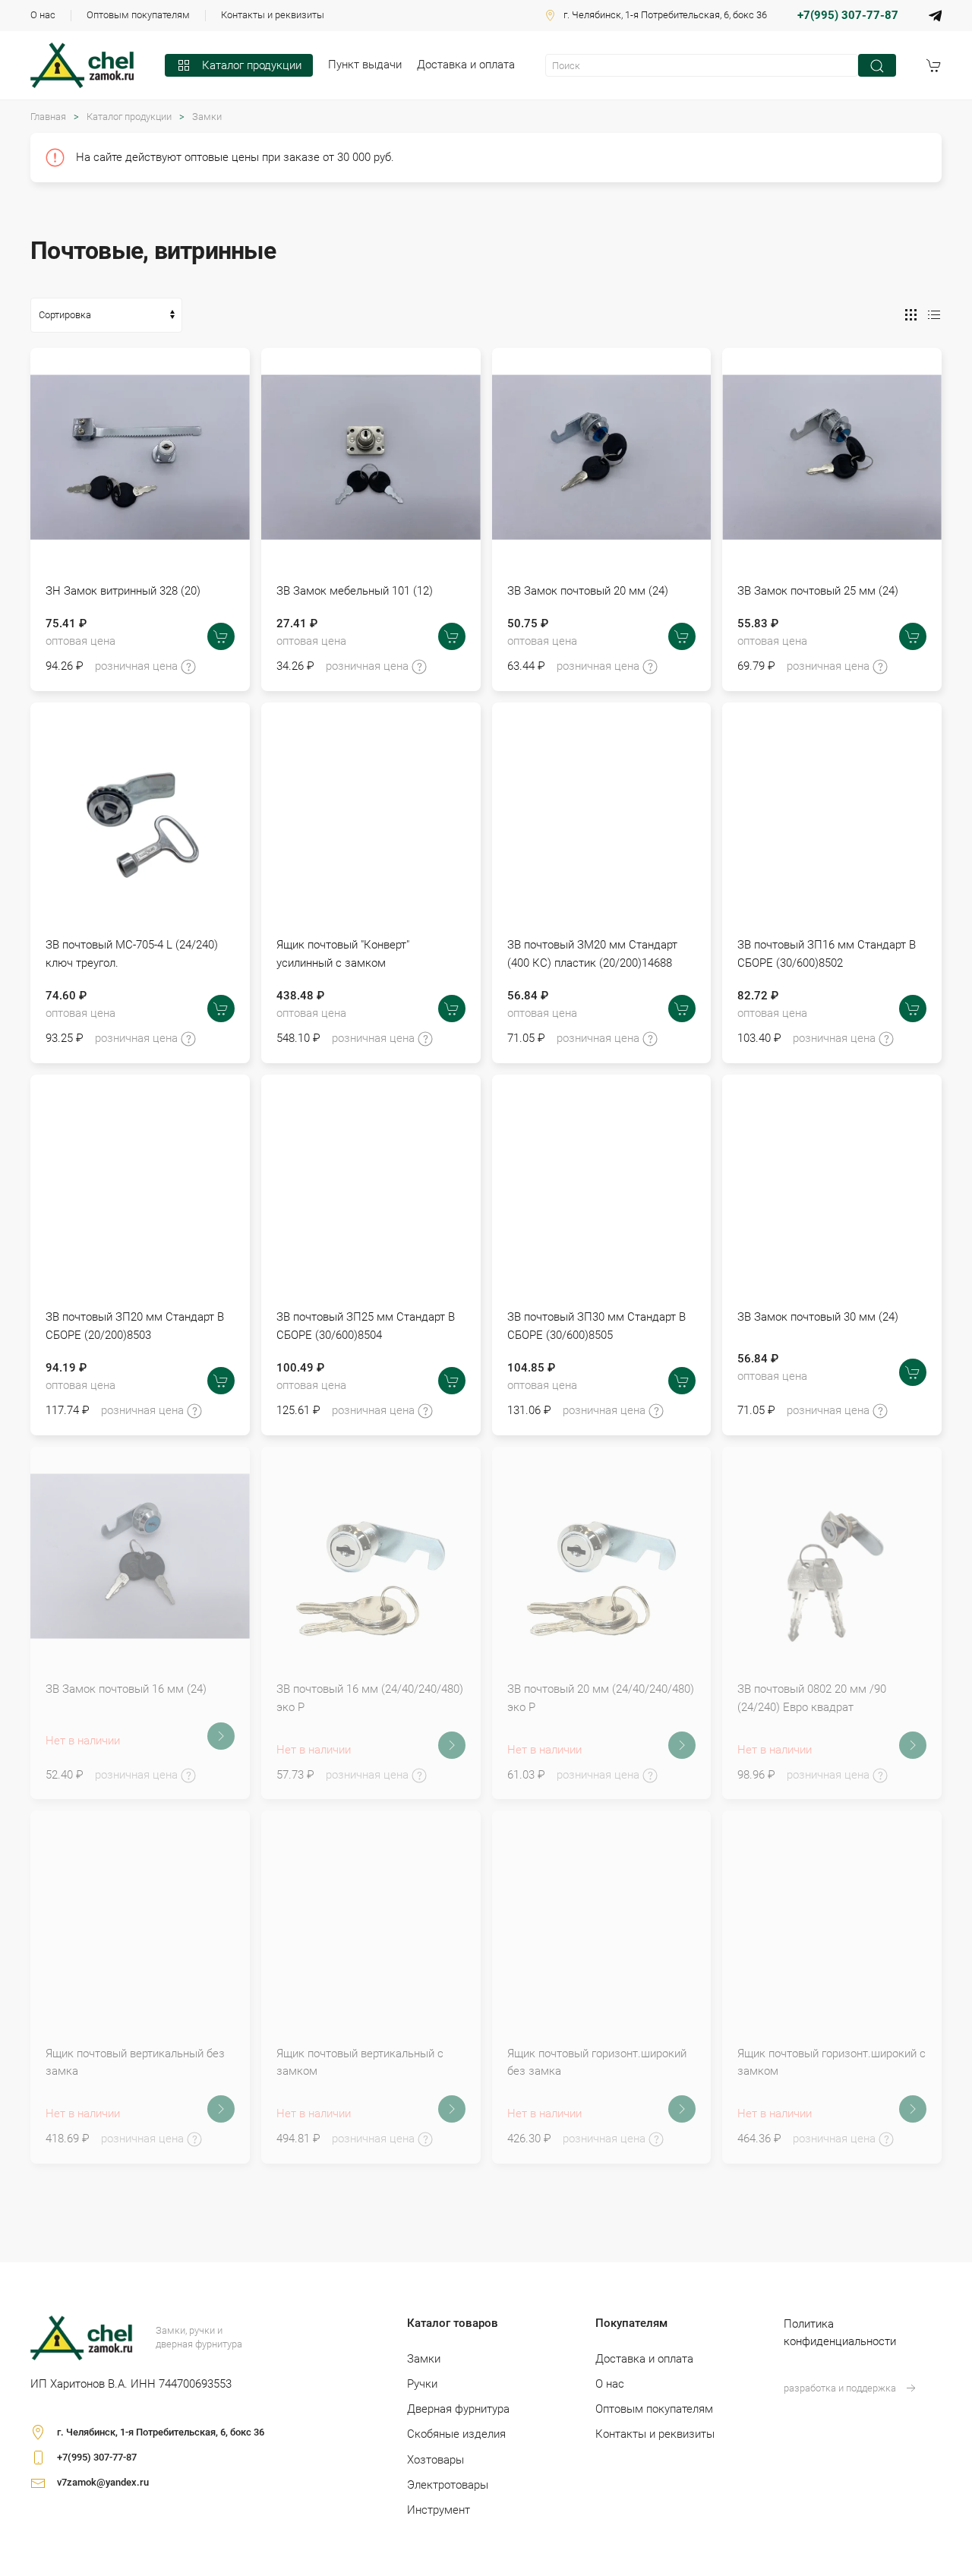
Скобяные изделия (456, 2434)
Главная (48, 117)
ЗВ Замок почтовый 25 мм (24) (818, 591)
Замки (207, 117)
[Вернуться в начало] (82, 65)
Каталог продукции (252, 65)
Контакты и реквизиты (273, 15)
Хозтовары (436, 2460)
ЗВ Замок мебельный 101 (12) (355, 591)
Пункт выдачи (365, 65)
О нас (43, 15)
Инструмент (439, 2510)
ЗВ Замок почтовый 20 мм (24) (588, 591)
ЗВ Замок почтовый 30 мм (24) (818, 1317)
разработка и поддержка (840, 2388)
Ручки (422, 2384)
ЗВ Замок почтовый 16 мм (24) (126, 1689)
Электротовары (448, 2485)
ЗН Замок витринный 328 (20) (123, 591)
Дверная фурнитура (458, 2409)
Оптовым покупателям (138, 15)
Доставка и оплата (466, 65)
